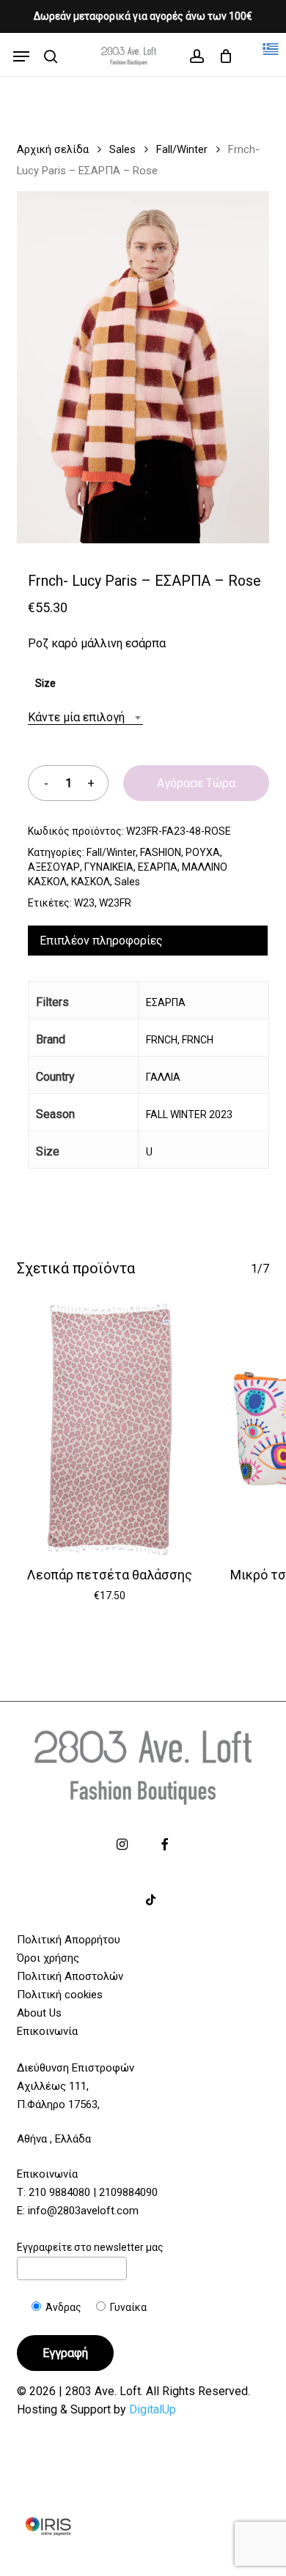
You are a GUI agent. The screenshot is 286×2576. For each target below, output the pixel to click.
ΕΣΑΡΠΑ (158, 867)
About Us (39, 2013)
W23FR (115, 903)
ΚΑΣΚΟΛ (91, 882)
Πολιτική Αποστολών (70, 1976)
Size (45, 683)
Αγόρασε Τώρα (196, 783)
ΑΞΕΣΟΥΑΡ (54, 867)
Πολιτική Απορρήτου (69, 1940)
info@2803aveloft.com (83, 2211)
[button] (21, 56)
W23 (84, 903)
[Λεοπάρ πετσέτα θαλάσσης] (109, 1429)
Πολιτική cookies (60, 1995)
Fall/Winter (182, 149)
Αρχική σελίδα (53, 149)
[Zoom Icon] (143, 373)
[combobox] (85, 717)
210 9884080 (59, 2192)
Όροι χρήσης (48, 1958)
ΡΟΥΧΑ (203, 852)
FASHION (161, 852)
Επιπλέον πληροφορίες (101, 941)
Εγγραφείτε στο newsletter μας (90, 2247)
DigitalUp (153, 2409)
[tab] (147, 941)
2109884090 (128, 2192)
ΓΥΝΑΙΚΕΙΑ (109, 867)
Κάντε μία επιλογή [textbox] (76, 717)
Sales (122, 149)
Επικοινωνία (47, 2031)
